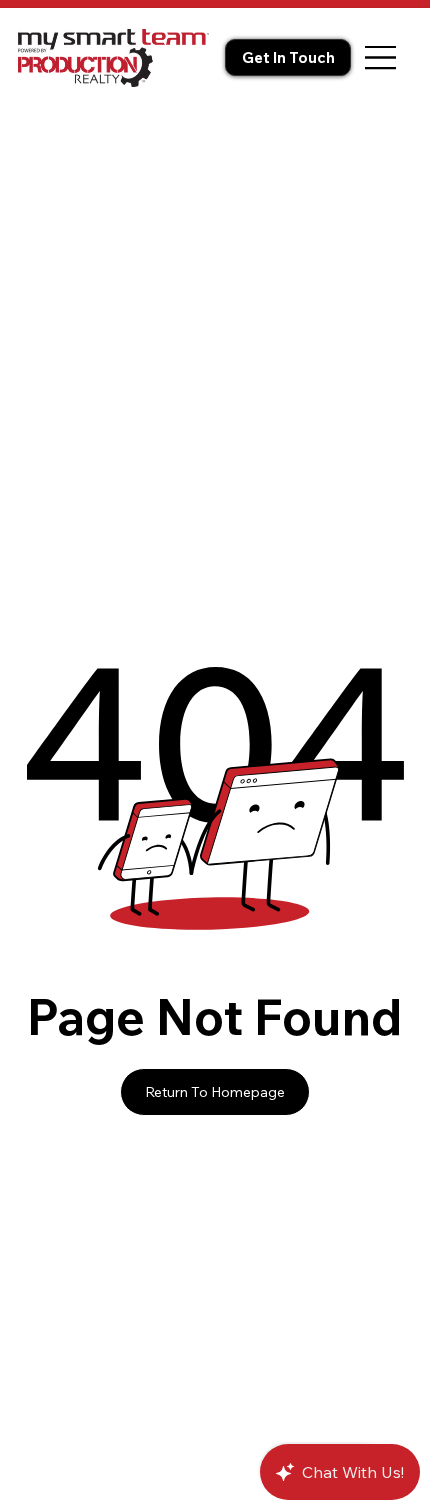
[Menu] (382, 57)
